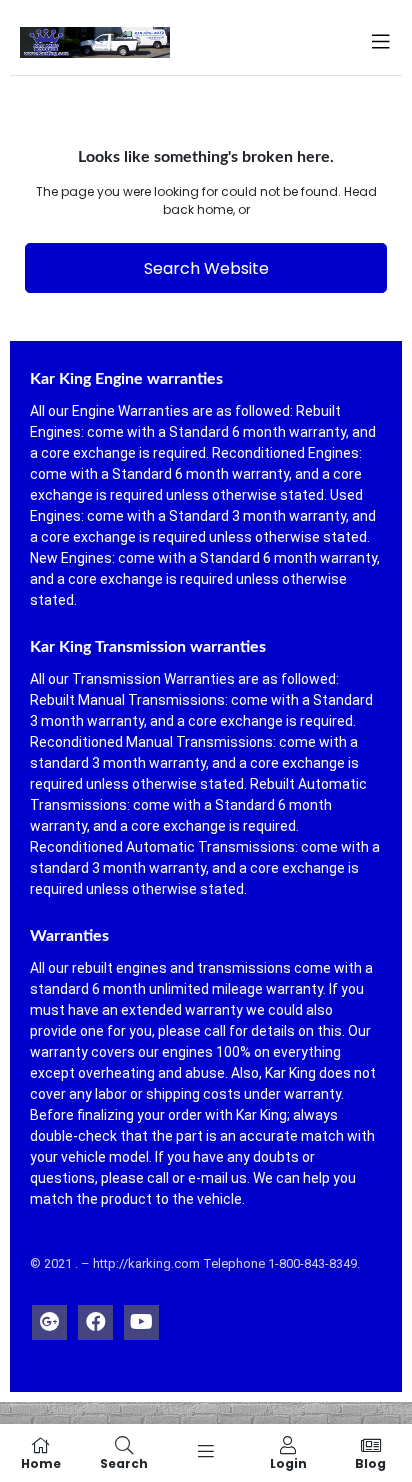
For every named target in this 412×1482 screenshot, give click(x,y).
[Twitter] (49, 1317)
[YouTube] (141, 1317)
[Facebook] (95, 1317)
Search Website (206, 268)
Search (124, 1462)
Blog (370, 1462)
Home (41, 1462)
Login (288, 1462)
